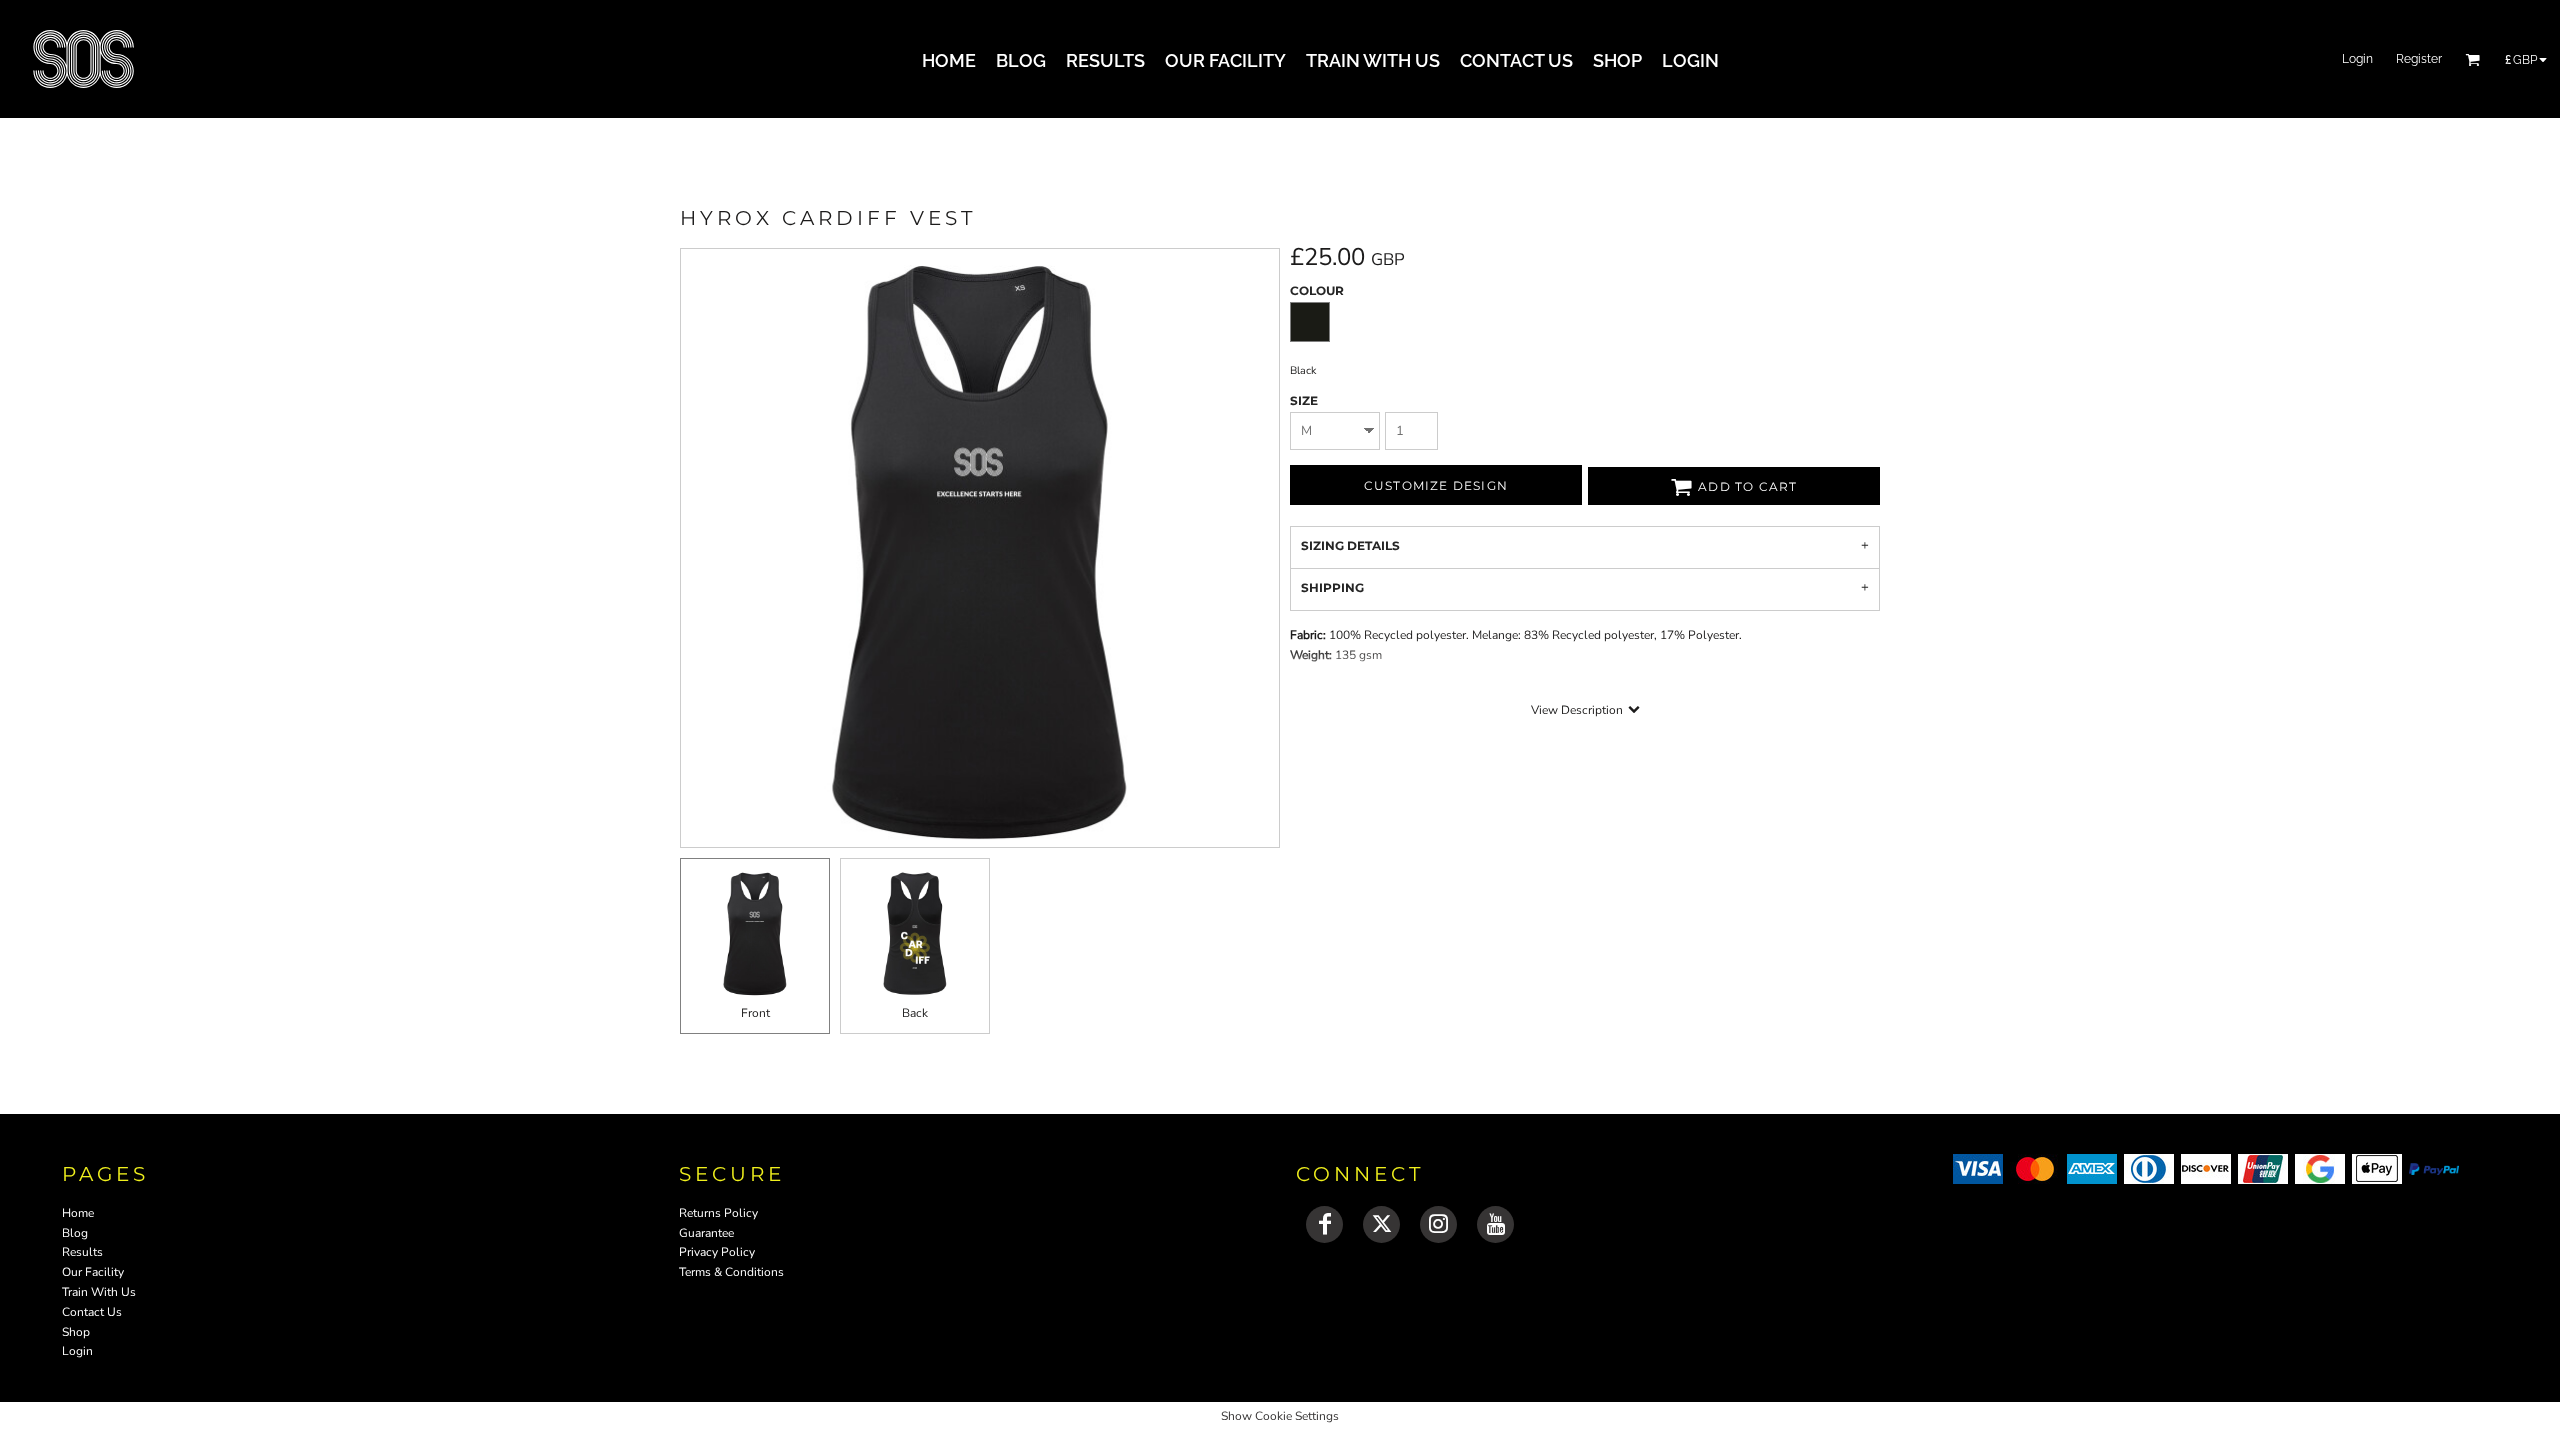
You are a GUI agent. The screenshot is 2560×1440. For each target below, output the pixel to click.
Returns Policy (718, 1213)
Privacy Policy (717, 1252)
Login (2357, 59)
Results (82, 1252)
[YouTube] (1495, 1224)
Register (2419, 59)
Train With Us (99, 1292)
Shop (76, 1332)
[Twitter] (1381, 1224)
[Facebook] (1324, 1224)
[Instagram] (1438, 1224)
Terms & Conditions (731, 1272)
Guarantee (706, 1233)
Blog (75, 1233)
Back (915, 1013)
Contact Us (92, 1312)
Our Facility (93, 1272)
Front (755, 1013)
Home (78, 1213)
